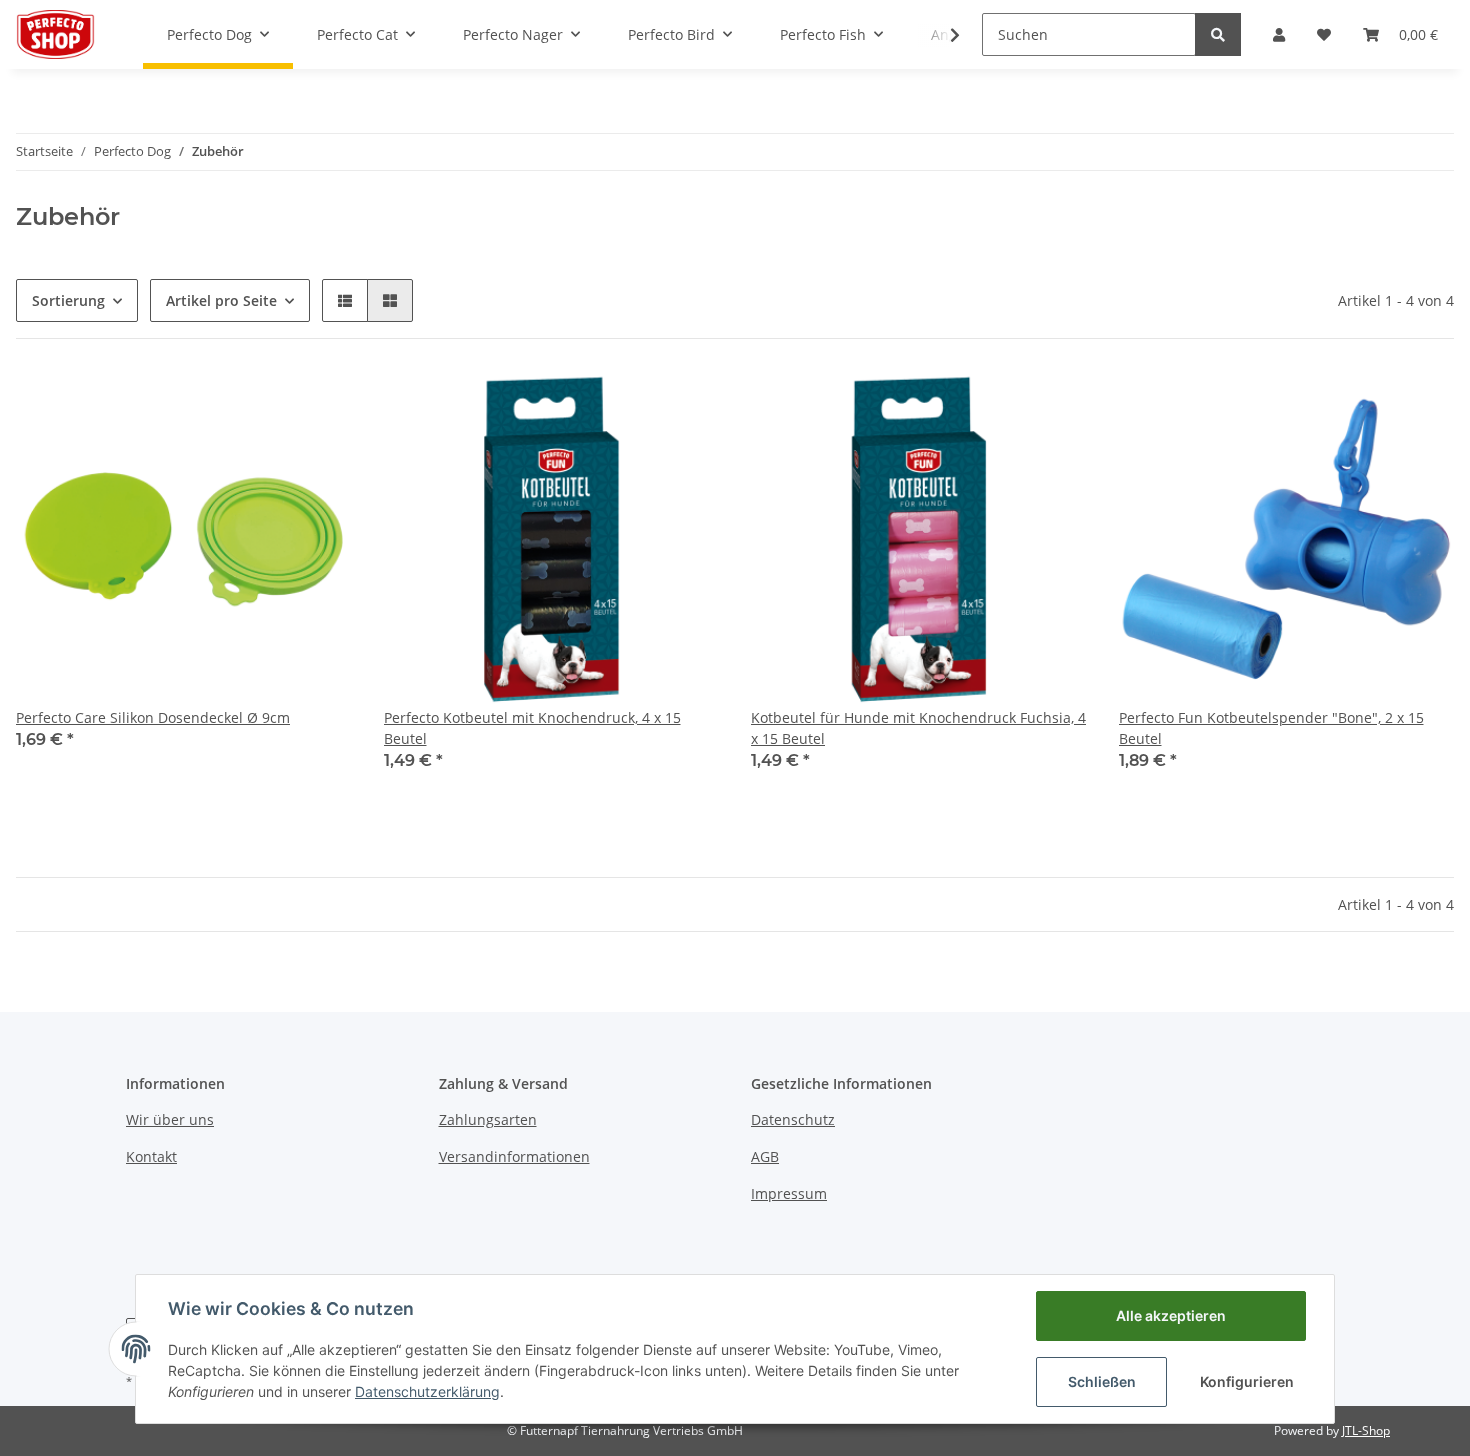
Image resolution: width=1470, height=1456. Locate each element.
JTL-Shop (1366, 1430)
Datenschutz (793, 1119)
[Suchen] (1218, 34)
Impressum (789, 1193)
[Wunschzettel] (1324, 34)
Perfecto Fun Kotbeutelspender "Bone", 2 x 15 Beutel (1271, 728)
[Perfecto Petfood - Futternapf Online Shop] (55, 34)
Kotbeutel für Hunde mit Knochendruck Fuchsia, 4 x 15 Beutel (918, 728)
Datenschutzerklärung (427, 1391)
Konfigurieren (1247, 1381)
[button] (1279, 34)
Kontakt (151, 1156)
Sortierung (68, 300)
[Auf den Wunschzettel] (318, 405)
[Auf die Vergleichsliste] (266, 405)
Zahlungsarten (488, 1119)
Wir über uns (170, 1119)
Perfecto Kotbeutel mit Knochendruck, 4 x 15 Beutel (532, 728)
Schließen (1102, 1381)
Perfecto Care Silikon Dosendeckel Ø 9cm (153, 717)
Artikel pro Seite (221, 300)
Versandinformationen (514, 1156)
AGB (765, 1156)
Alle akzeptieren (1171, 1315)
